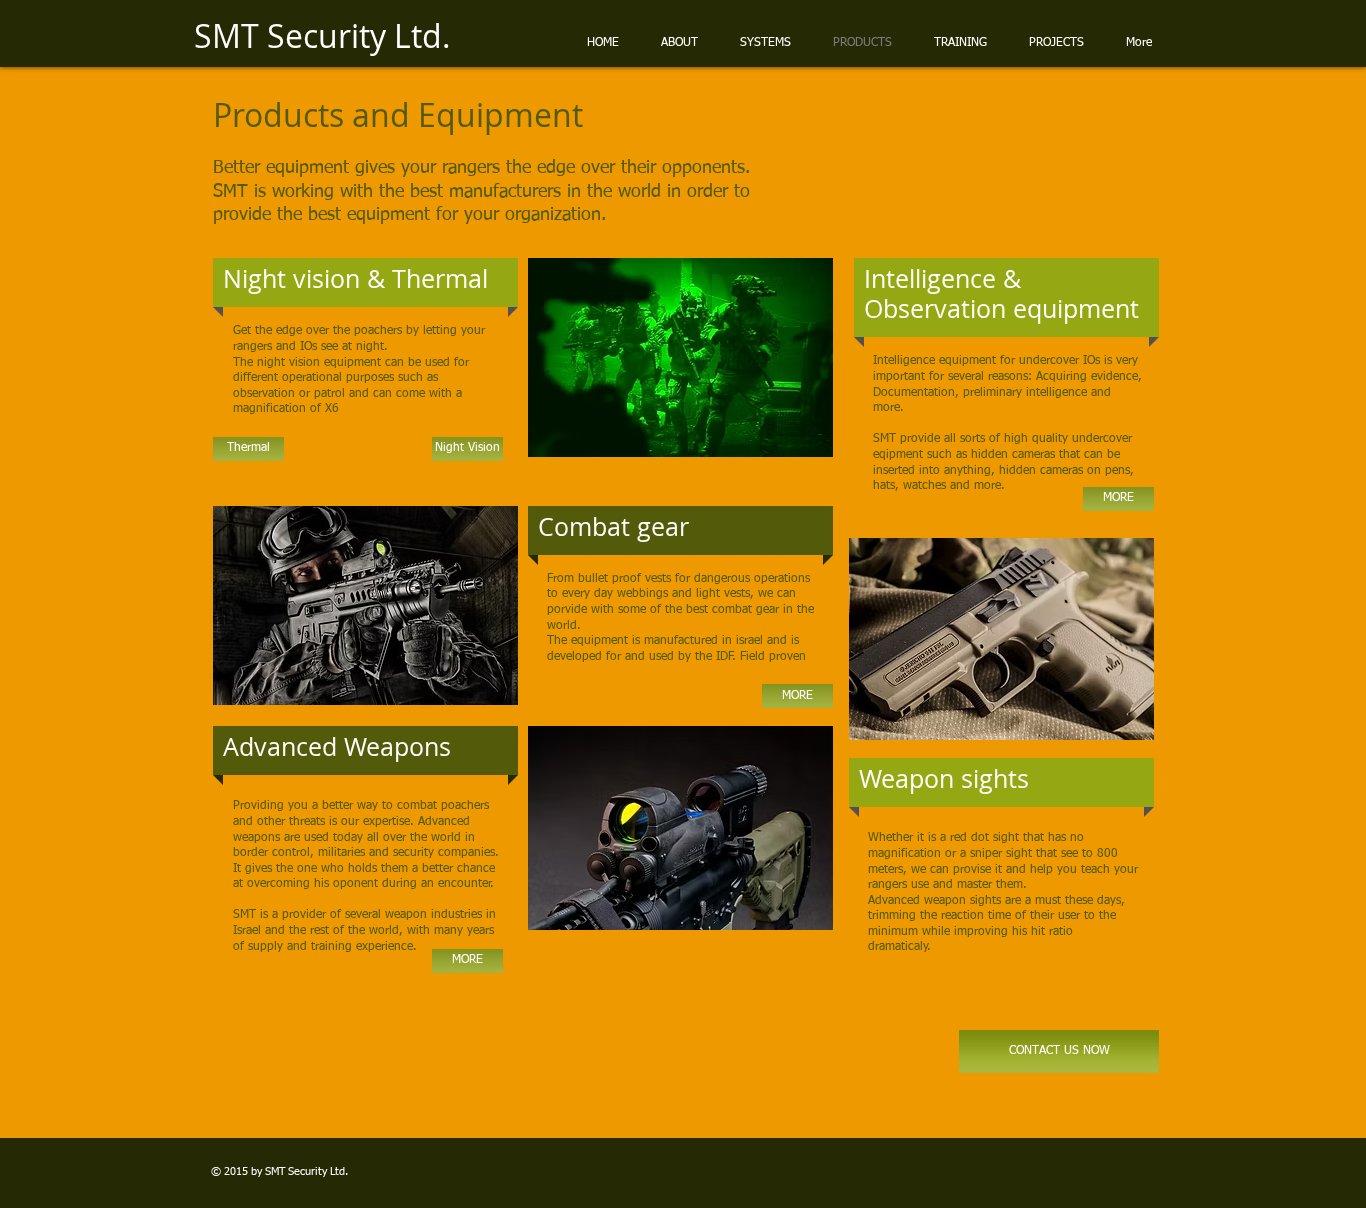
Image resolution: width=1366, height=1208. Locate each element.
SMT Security (296, 1171)
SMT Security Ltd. (322, 35)
